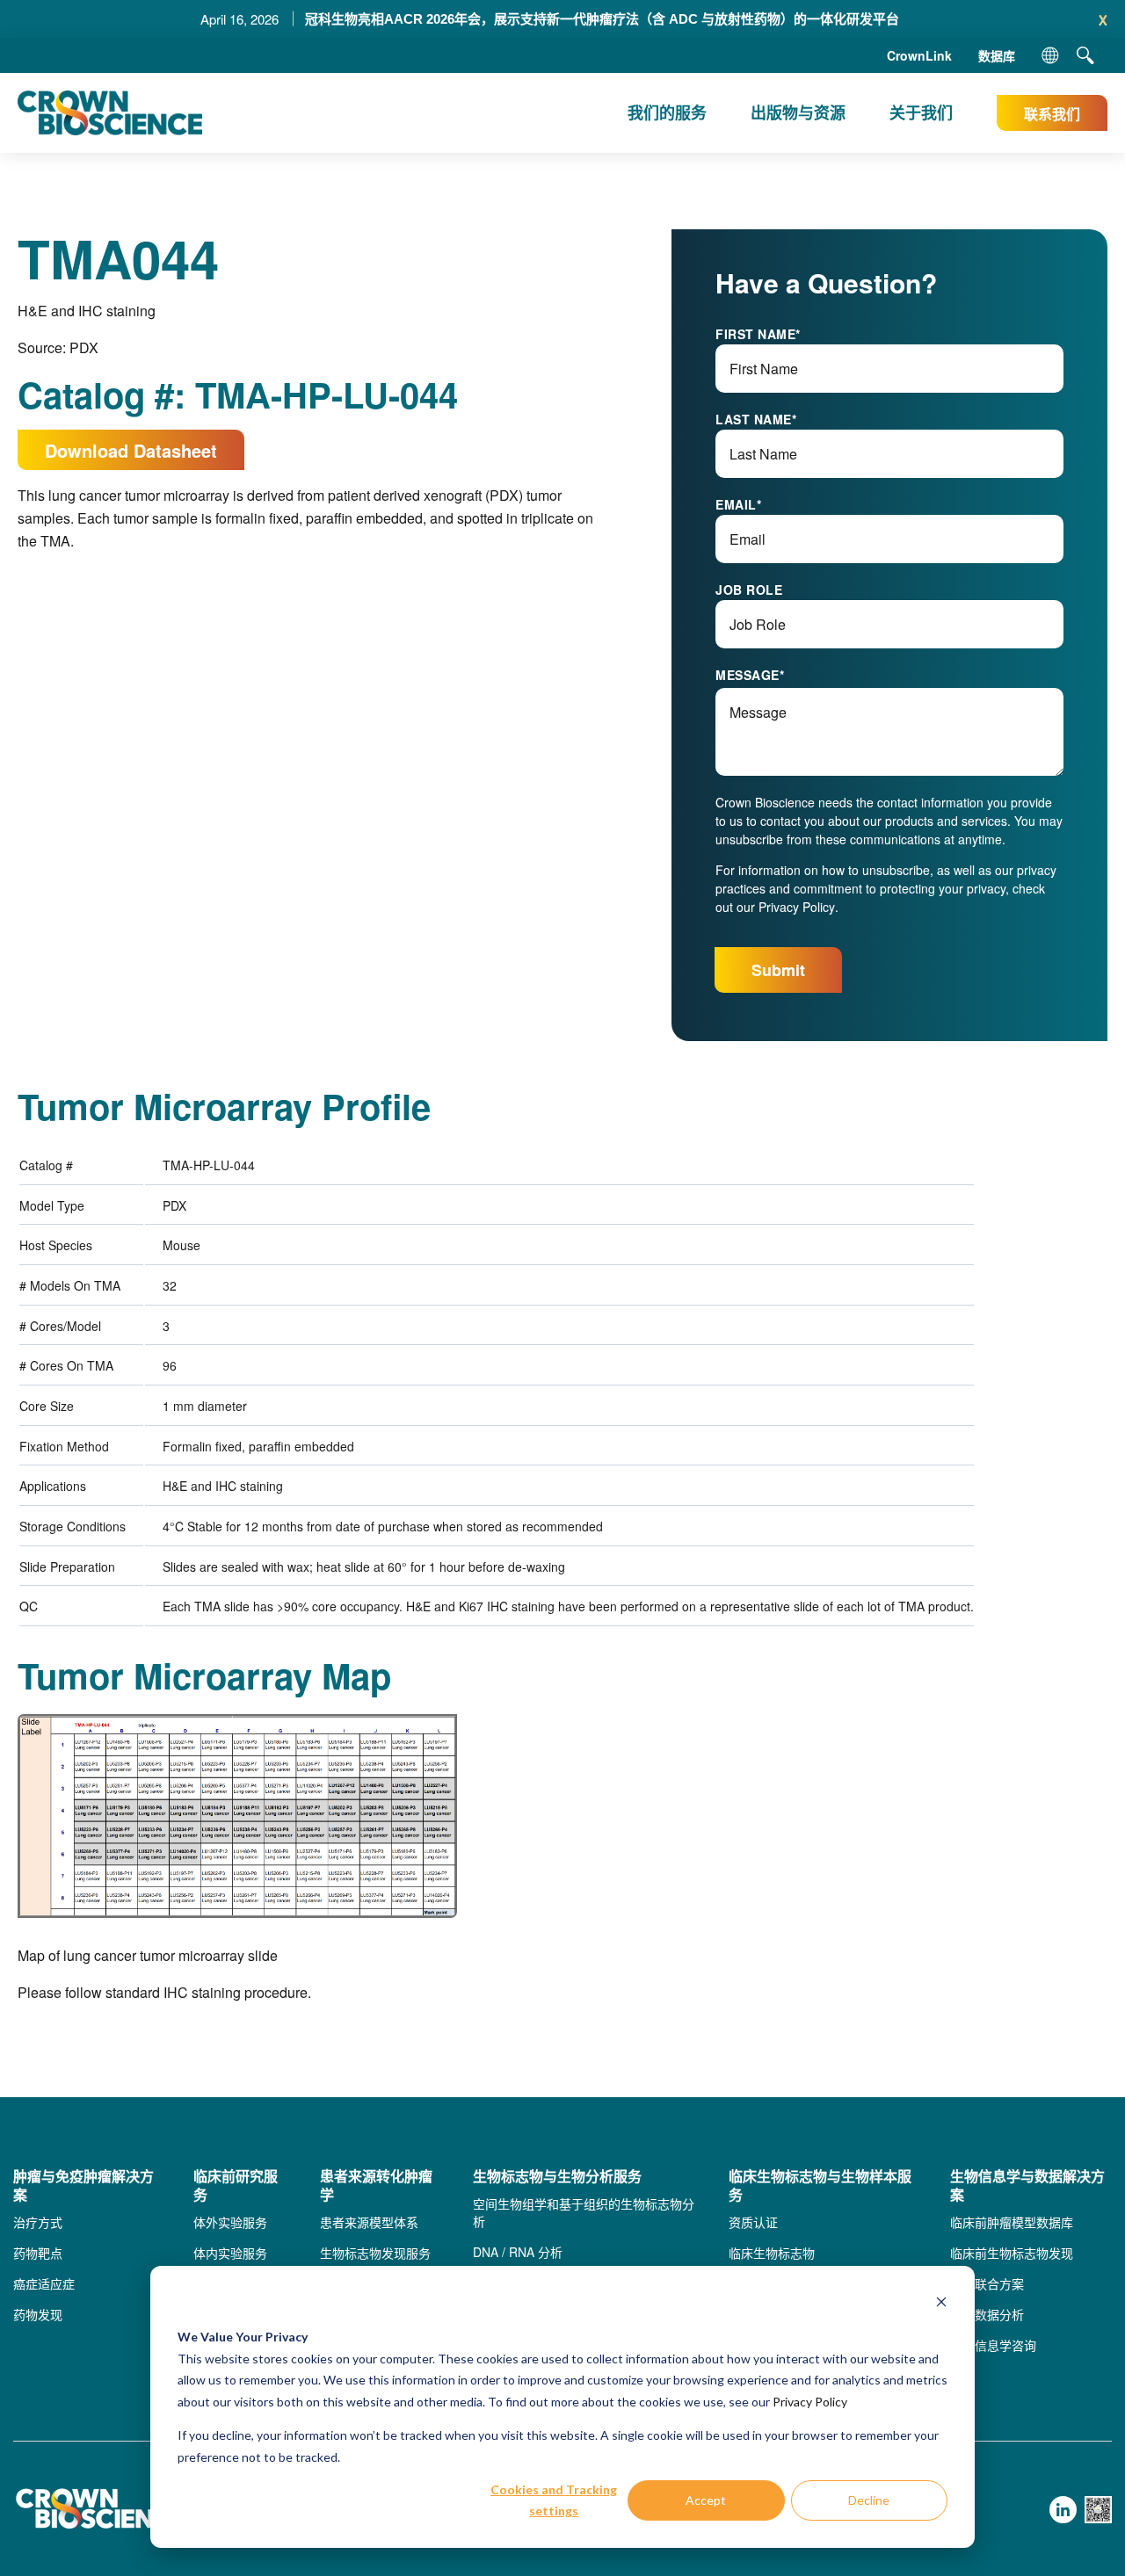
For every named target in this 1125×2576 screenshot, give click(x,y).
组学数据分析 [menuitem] (987, 2314)
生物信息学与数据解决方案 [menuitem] (1027, 2186)
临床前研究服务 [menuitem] (236, 2186)
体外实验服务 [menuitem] (230, 2222)
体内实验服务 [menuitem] (230, 2253)
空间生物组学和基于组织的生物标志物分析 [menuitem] (584, 2212)
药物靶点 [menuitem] (38, 2253)
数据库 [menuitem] (997, 55)
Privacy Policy (810, 2402)
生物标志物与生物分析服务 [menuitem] (557, 2177)
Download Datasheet (131, 450)
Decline (869, 2500)
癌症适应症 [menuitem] (44, 2283)
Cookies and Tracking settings (554, 2500)
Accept (706, 2500)
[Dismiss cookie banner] (941, 2304)
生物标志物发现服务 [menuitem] (375, 2253)
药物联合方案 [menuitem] (987, 2283)
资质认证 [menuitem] (753, 2222)
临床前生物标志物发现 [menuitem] (1012, 2253)
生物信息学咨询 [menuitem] (993, 2345)
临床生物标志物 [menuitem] (772, 2253)
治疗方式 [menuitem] (38, 2222)
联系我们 (1052, 114)
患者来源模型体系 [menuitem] (369, 2222)
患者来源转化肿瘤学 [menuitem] (376, 2186)
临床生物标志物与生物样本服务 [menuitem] (820, 2186)
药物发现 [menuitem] (38, 2314)
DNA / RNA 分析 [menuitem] (518, 2252)
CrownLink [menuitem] (919, 55)
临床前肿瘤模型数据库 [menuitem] (1012, 2222)
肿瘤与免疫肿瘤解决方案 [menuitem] (83, 2186)
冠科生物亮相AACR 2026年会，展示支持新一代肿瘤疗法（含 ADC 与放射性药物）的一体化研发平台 (602, 19)
